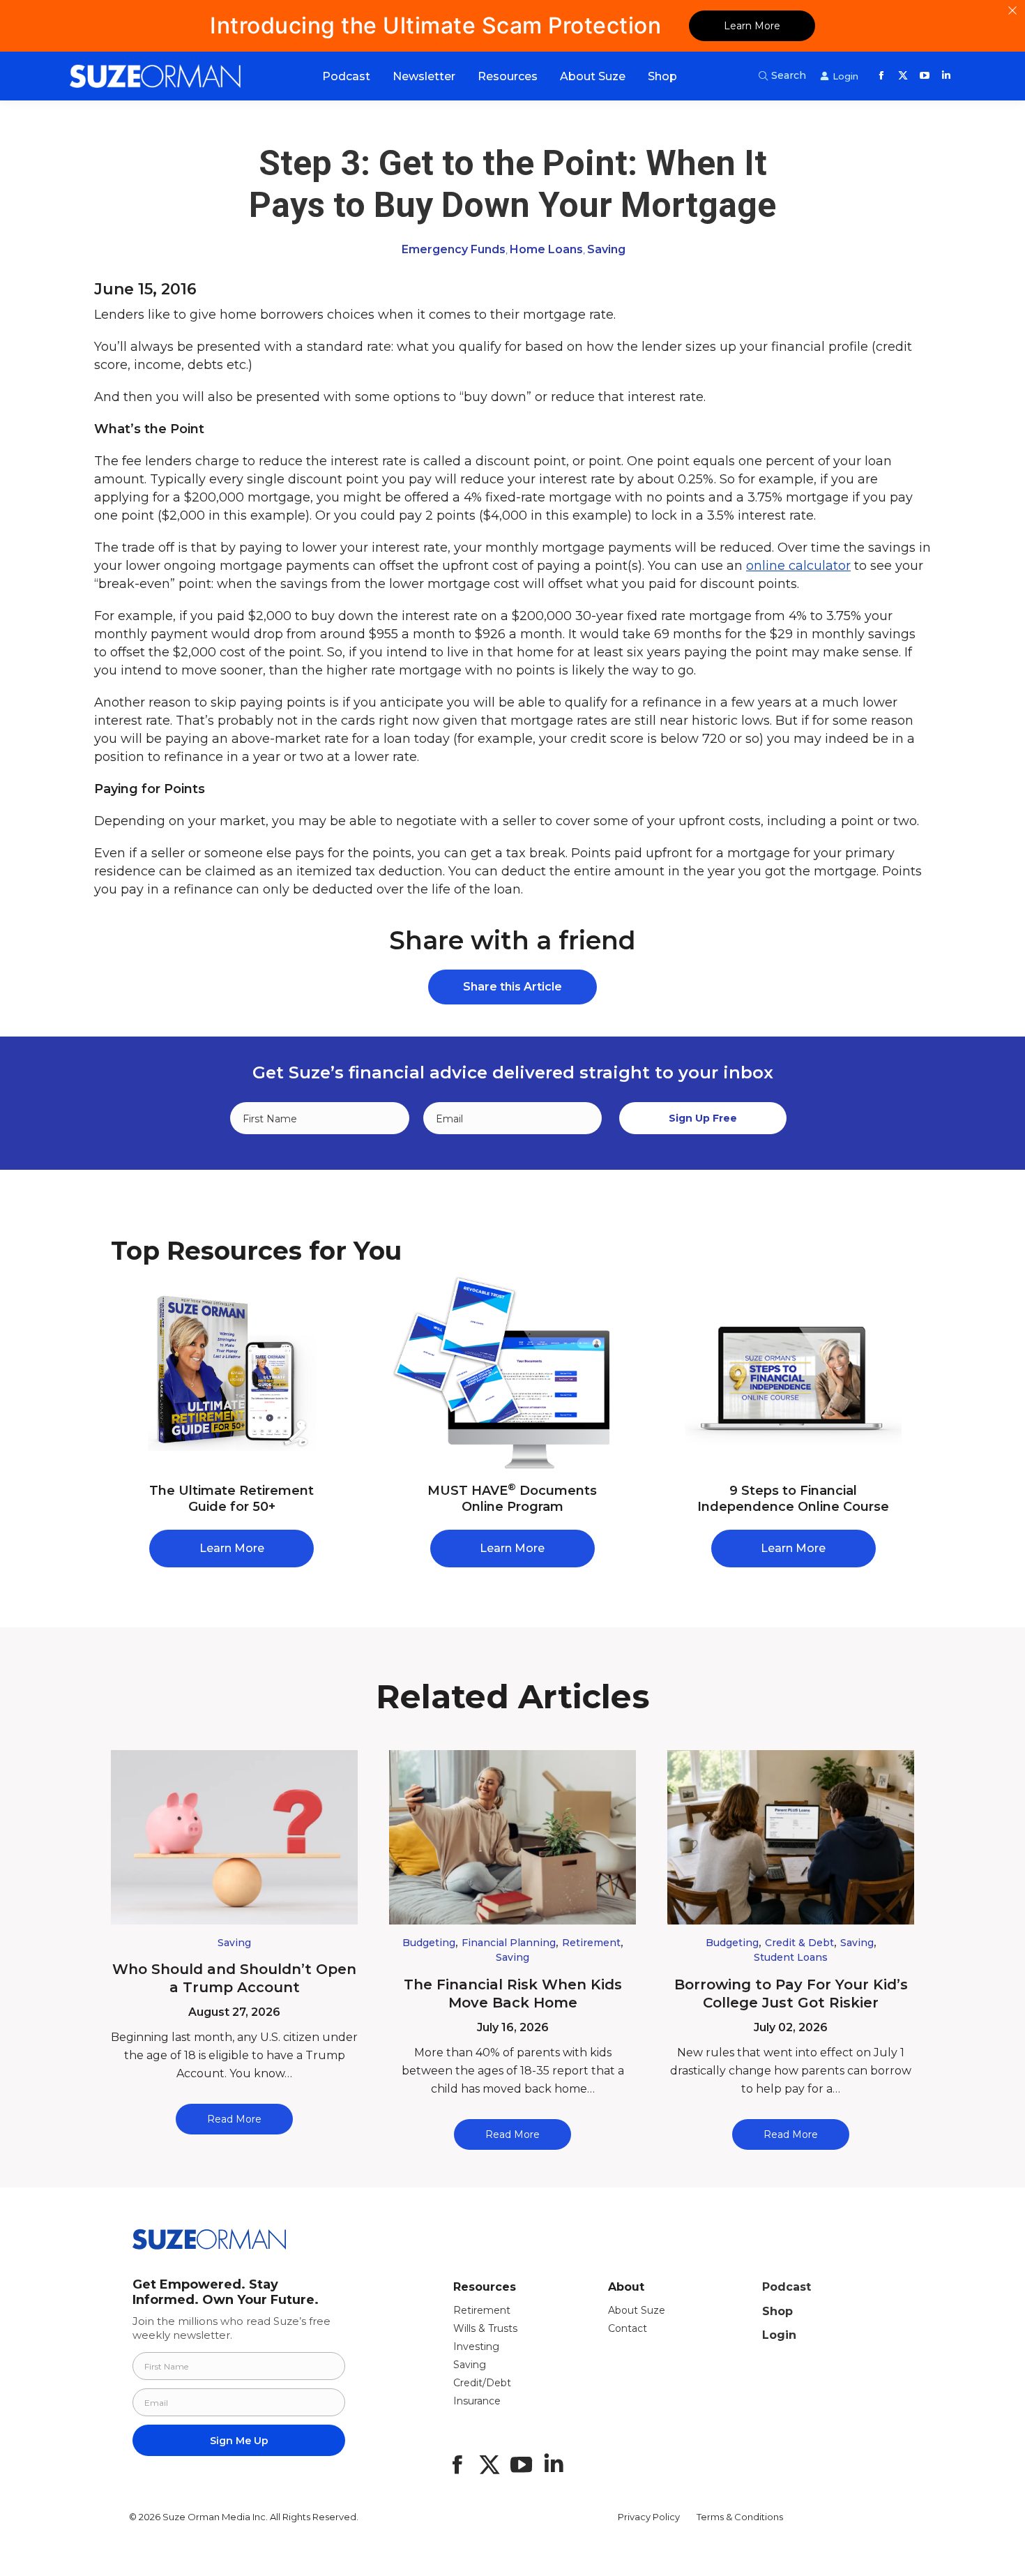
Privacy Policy (649, 2517)
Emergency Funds (454, 249)
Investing (476, 2347)
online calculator (798, 566)
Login (779, 2335)
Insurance (477, 2401)
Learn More (752, 26)
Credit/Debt (482, 2383)
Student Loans (791, 1957)
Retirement (591, 1943)
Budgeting (429, 1943)
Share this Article (512, 987)
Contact (628, 2328)
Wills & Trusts (485, 2328)
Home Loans (546, 249)
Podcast (787, 2287)
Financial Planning (509, 1943)
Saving (606, 249)
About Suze (637, 2310)
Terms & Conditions (740, 2517)
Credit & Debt (799, 1943)
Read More (234, 2119)
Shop (777, 2311)
